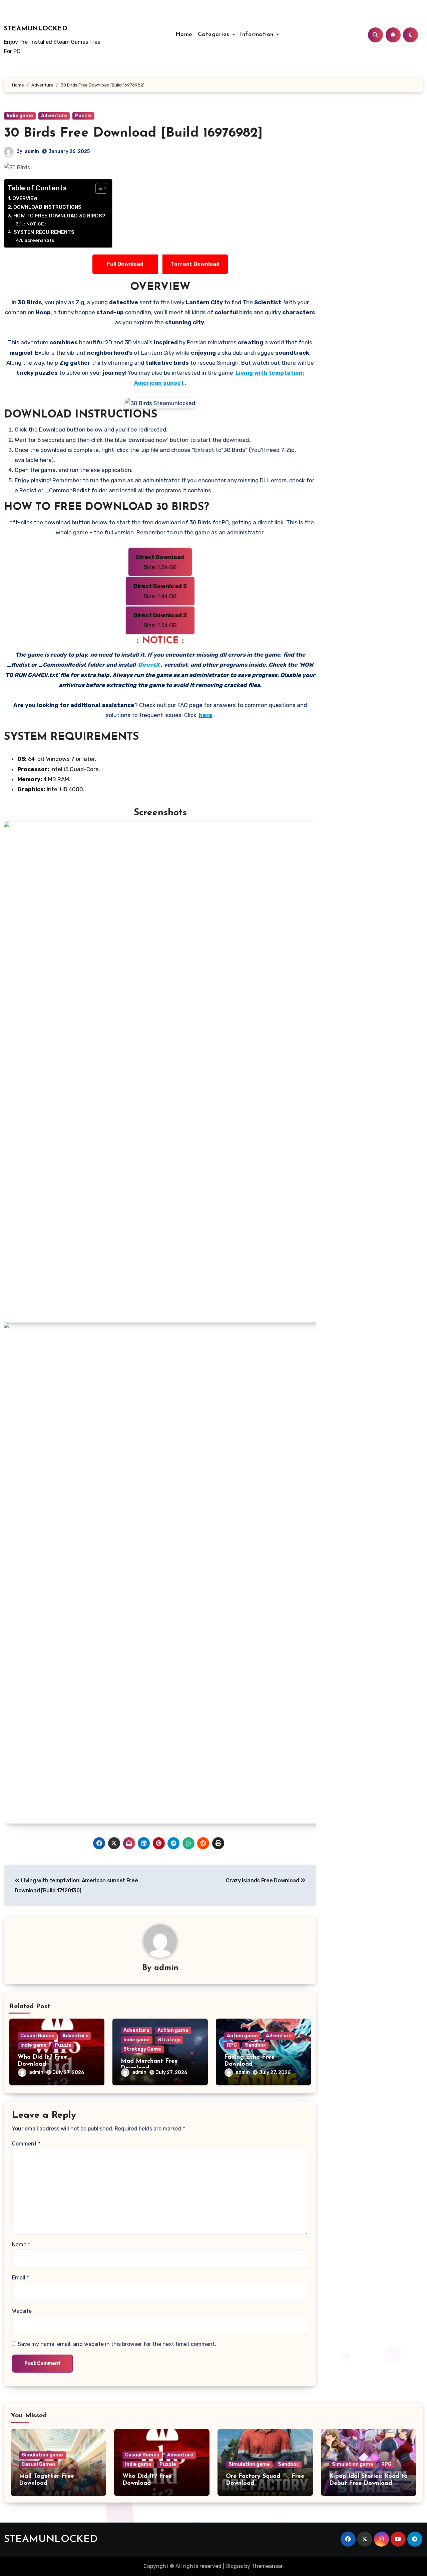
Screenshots (39, 240)
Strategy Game (142, 2049)
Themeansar (267, 2566)
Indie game (20, 116)
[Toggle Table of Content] (98, 188)
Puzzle (83, 116)
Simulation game (42, 2455)
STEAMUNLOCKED (36, 29)
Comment (26, 2144)
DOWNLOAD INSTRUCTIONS (47, 207)
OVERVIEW (25, 198)
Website (22, 2311)
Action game (173, 2030)
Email (21, 2278)
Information (258, 35)
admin (32, 151)
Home (184, 35)
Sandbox (255, 2045)
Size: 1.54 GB (160, 562)
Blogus (234, 2566)
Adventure (54, 116)
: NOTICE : (35, 224)
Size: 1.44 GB (160, 591)
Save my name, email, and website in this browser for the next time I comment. (117, 2344)
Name (21, 2245)
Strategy (169, 2040)
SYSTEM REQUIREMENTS (44, 232)
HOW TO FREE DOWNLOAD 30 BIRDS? (59, 216)
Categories (215, 35)
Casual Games (37, 2036)
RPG (232, 2045)
